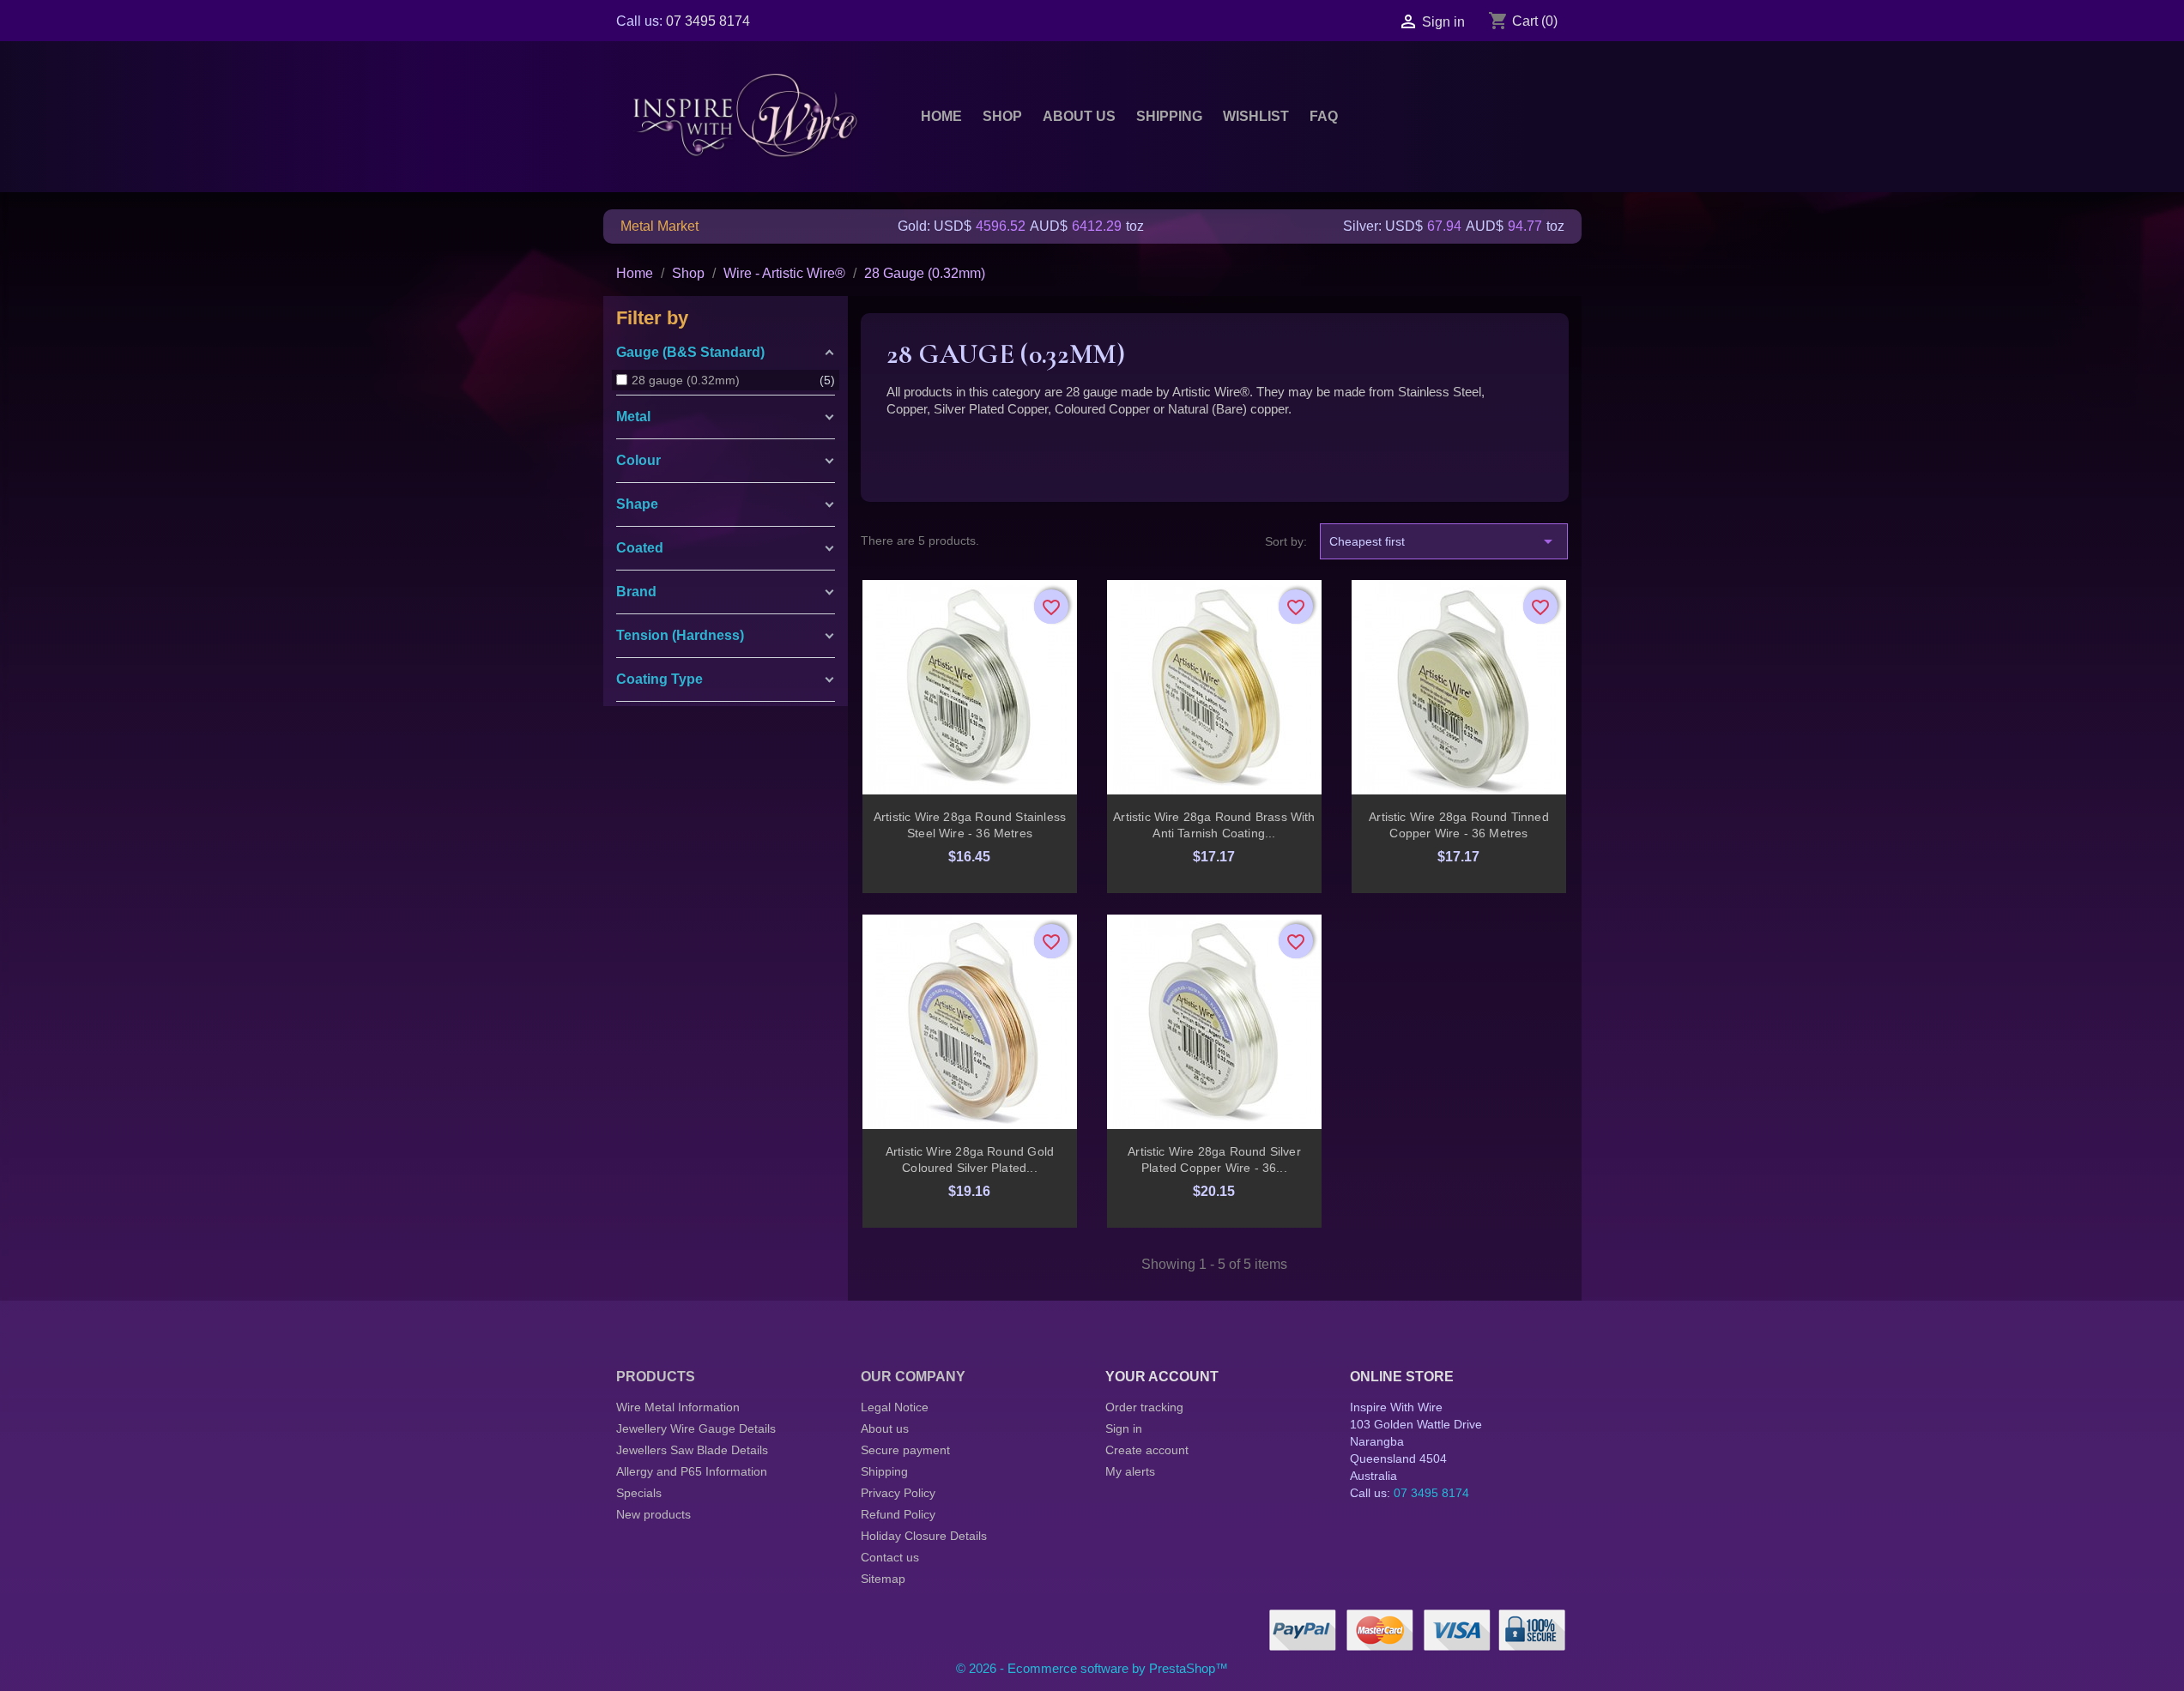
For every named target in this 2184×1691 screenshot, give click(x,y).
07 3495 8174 (708, 21)
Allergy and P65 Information (692, 1471)
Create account (1147, 1450)
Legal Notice (895, 1407)
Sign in (1124, 1428)
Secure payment (905, 1450)
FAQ (1324, 116)
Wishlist (1256, 116)
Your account (1162, 1377)
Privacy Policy (898, 1493)
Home (941, 116)
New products (653, 1514)
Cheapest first (1444, 541)
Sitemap (883, 1579)
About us (1079, 116)
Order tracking (1144, 1407)
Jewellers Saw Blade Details (692, 1450)
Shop (1002, 116)
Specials (639, 1493)
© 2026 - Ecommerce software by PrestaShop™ (1092, 1668)
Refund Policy (898, 1514)
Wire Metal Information (678, 1407)
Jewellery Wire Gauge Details (696, 1428)
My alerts (1130, 1471)
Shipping (1169, 116)
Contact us (890, 1557)
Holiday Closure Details (924, 1536)
